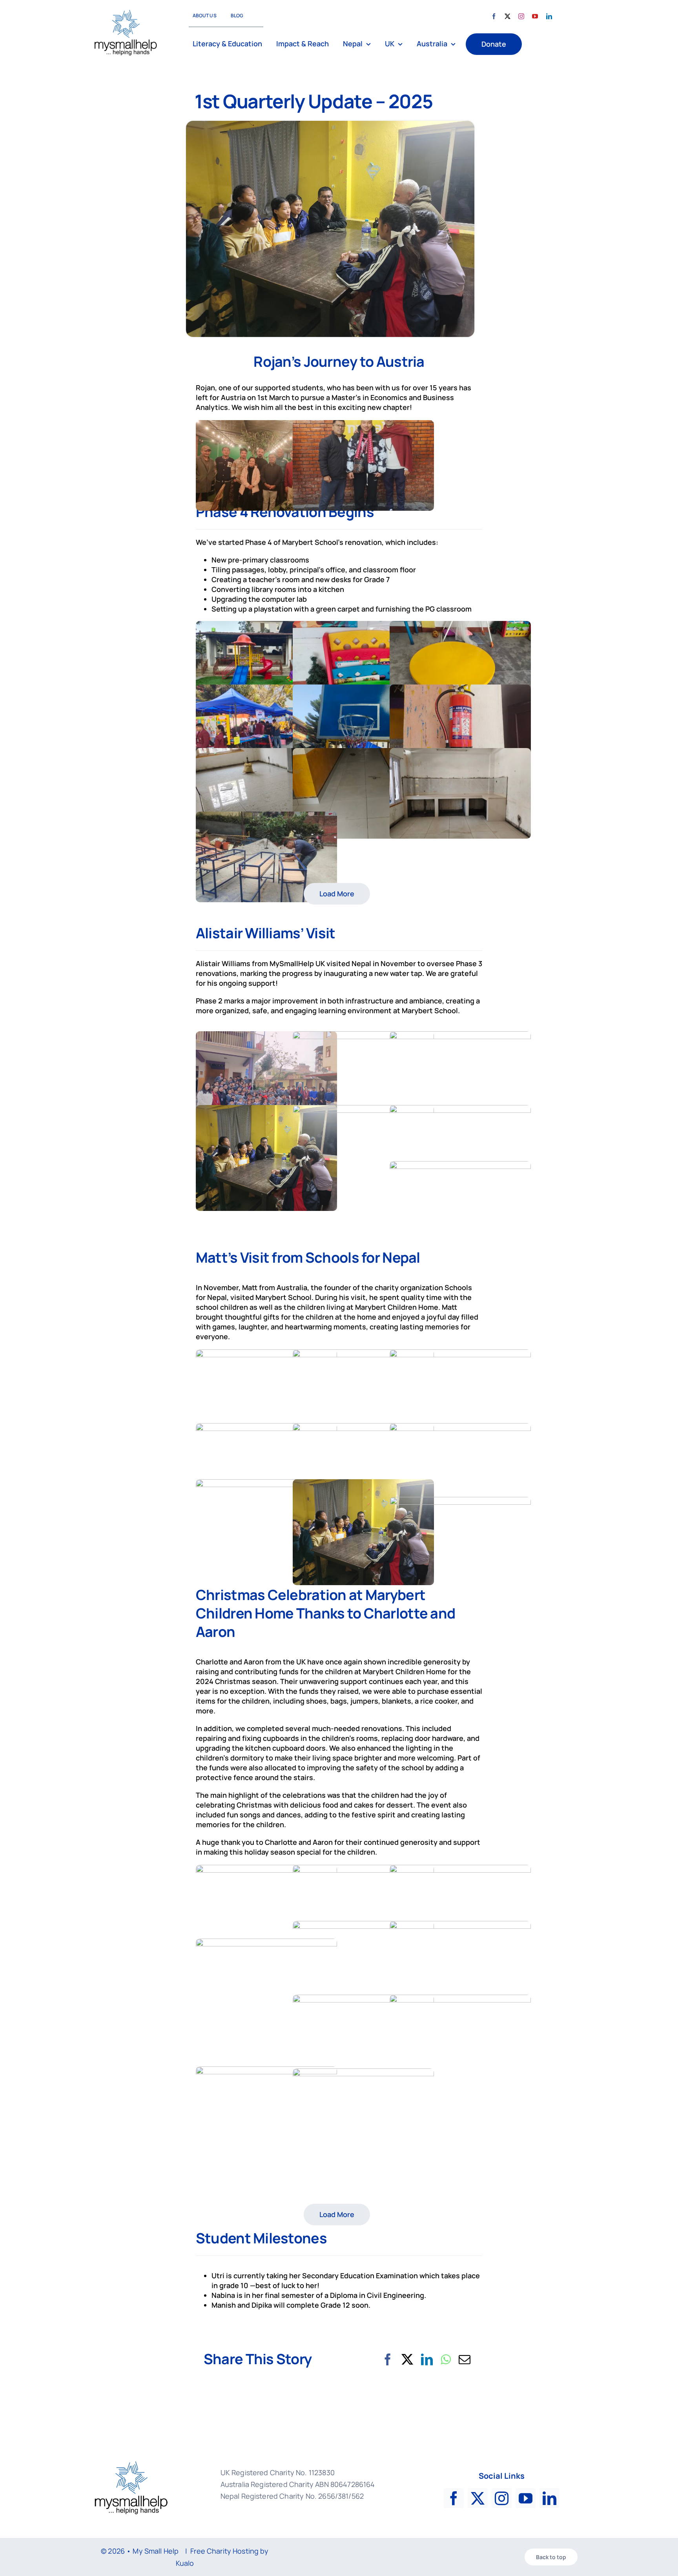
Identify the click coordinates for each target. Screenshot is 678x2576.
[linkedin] (549, 16)
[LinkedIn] (427, 2359)
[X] (407, 2359)
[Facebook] (388, 2359)
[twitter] (508, 16)
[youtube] (535, 16)
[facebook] (494, 16)
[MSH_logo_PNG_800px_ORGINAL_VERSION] (126, 12)
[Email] (465, 2359)
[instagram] (521, 16)
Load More (337, 894)
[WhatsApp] (446, 2359)
